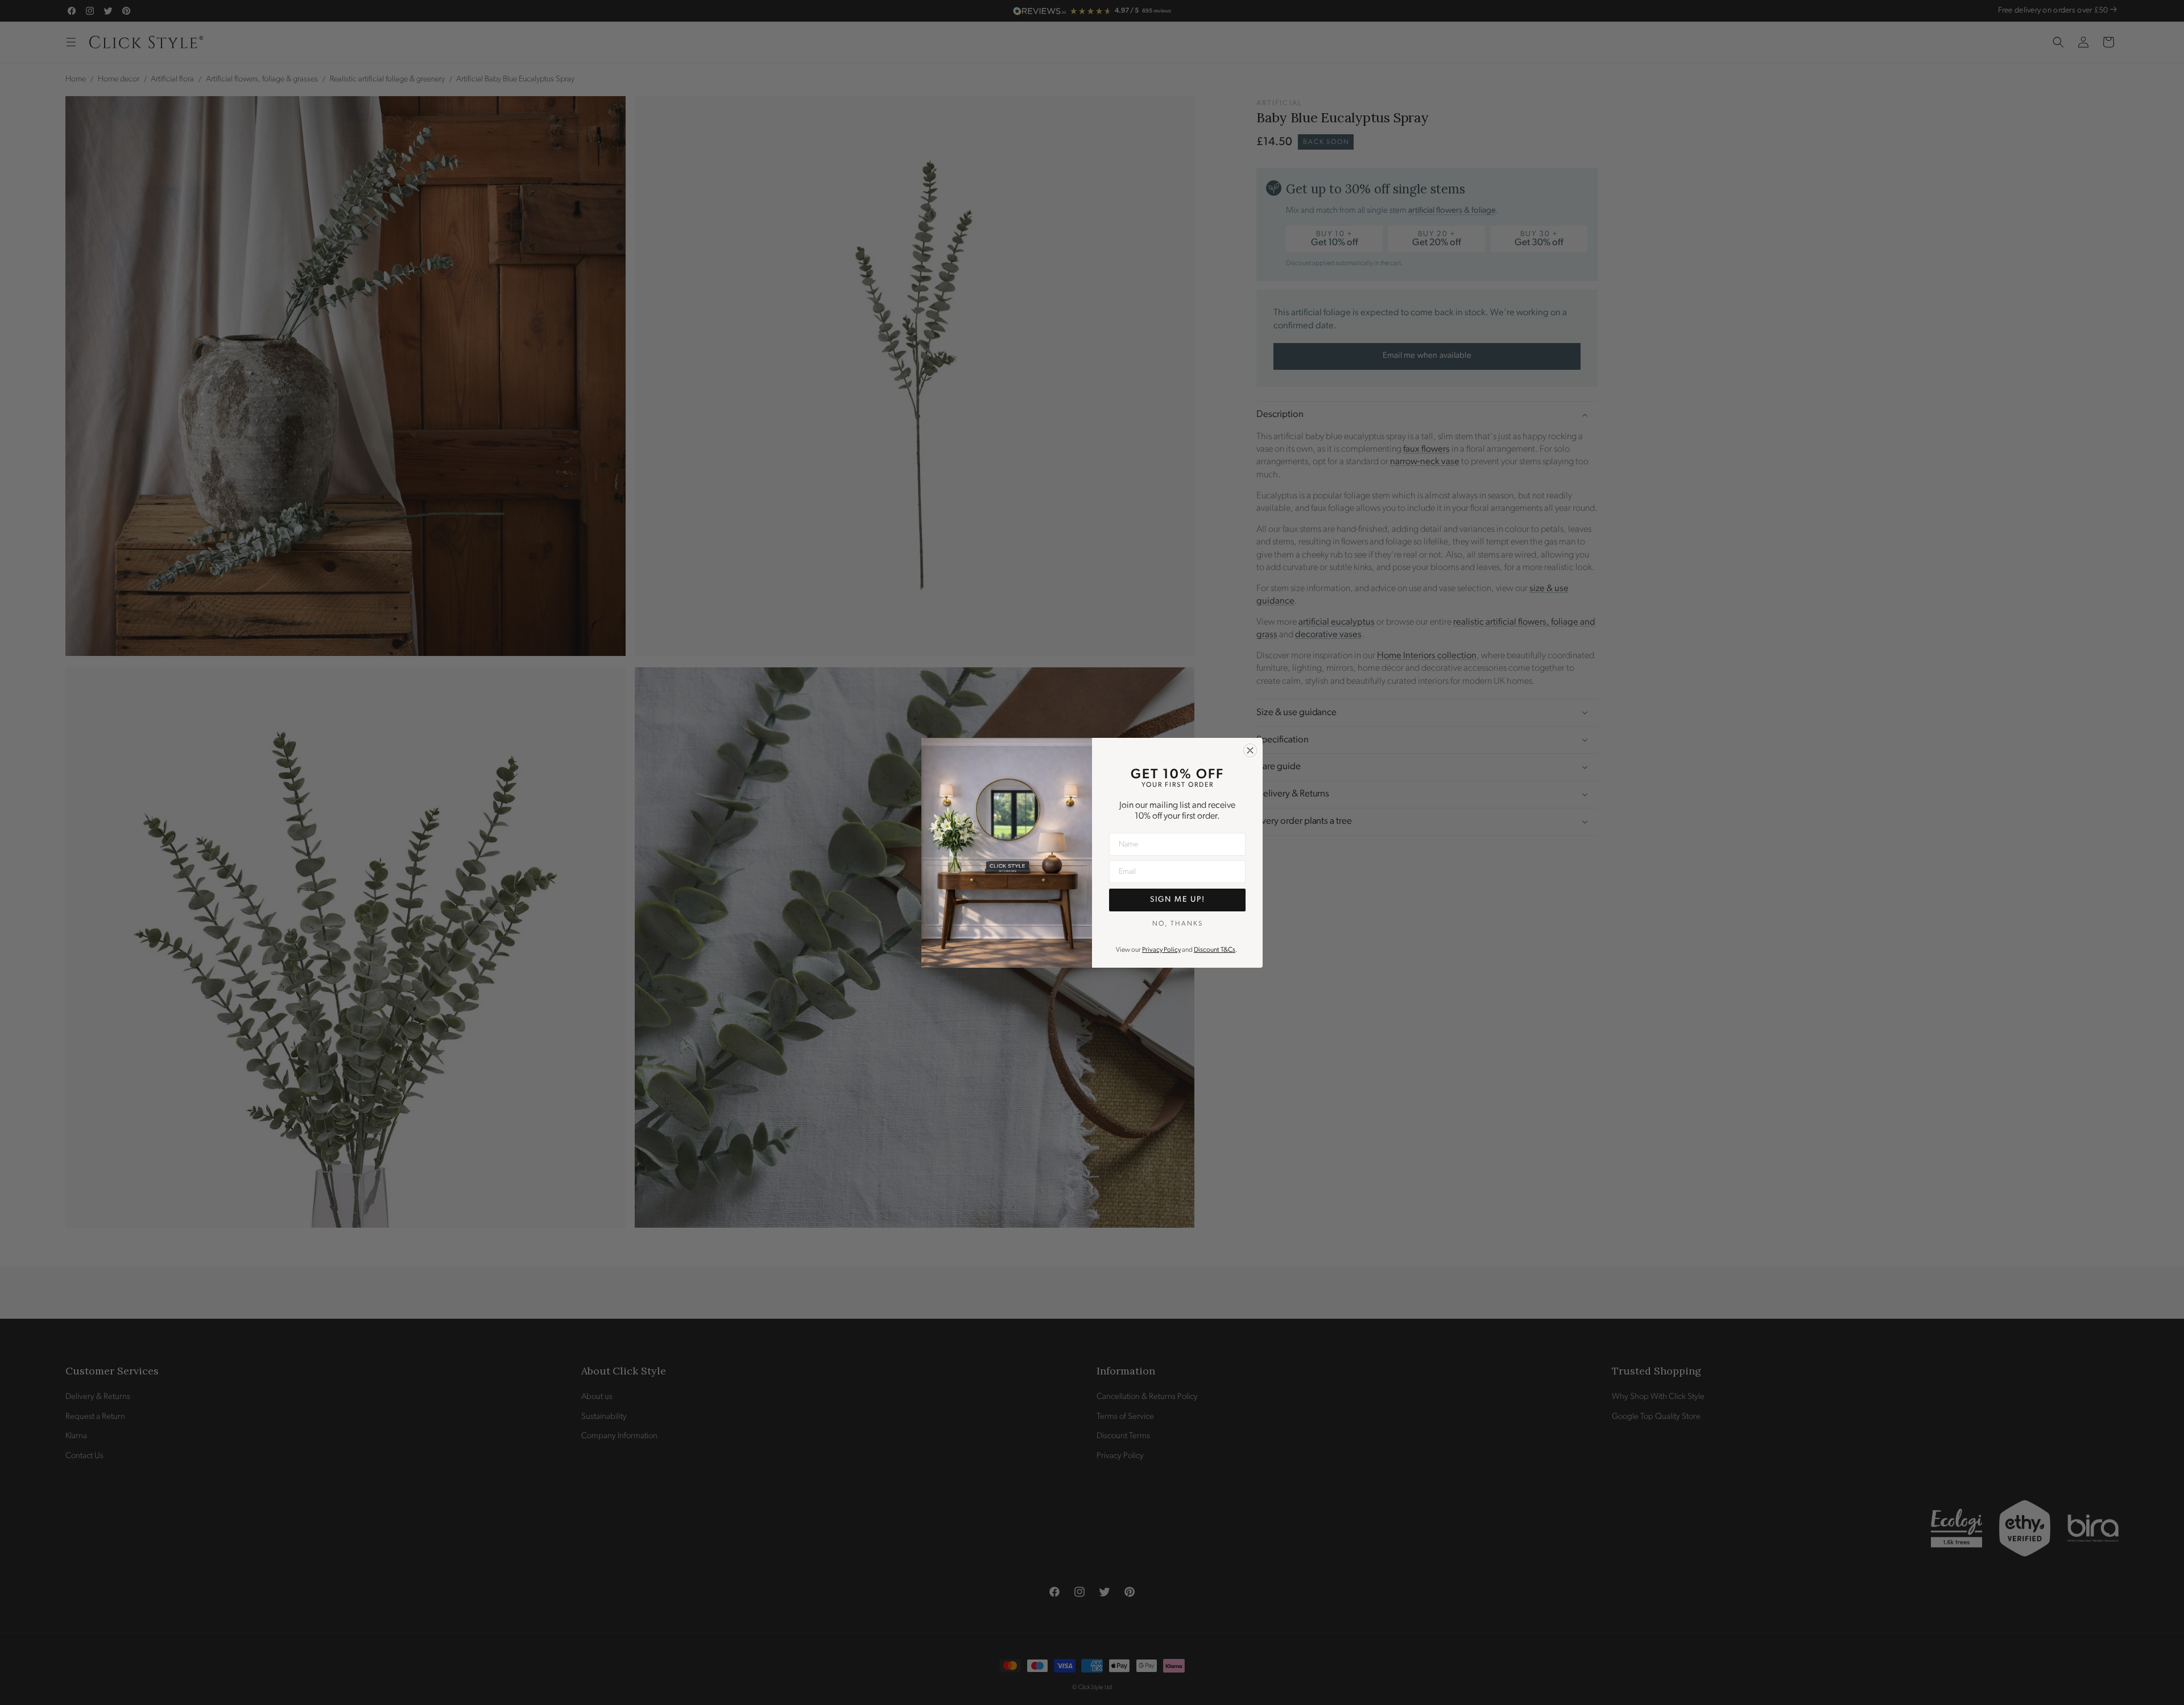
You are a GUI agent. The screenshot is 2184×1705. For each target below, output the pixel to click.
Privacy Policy (1161, 950)
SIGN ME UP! (1178, 900)
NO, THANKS (1178, 923)
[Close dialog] (1250, 750)
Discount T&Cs (1215, 950)
